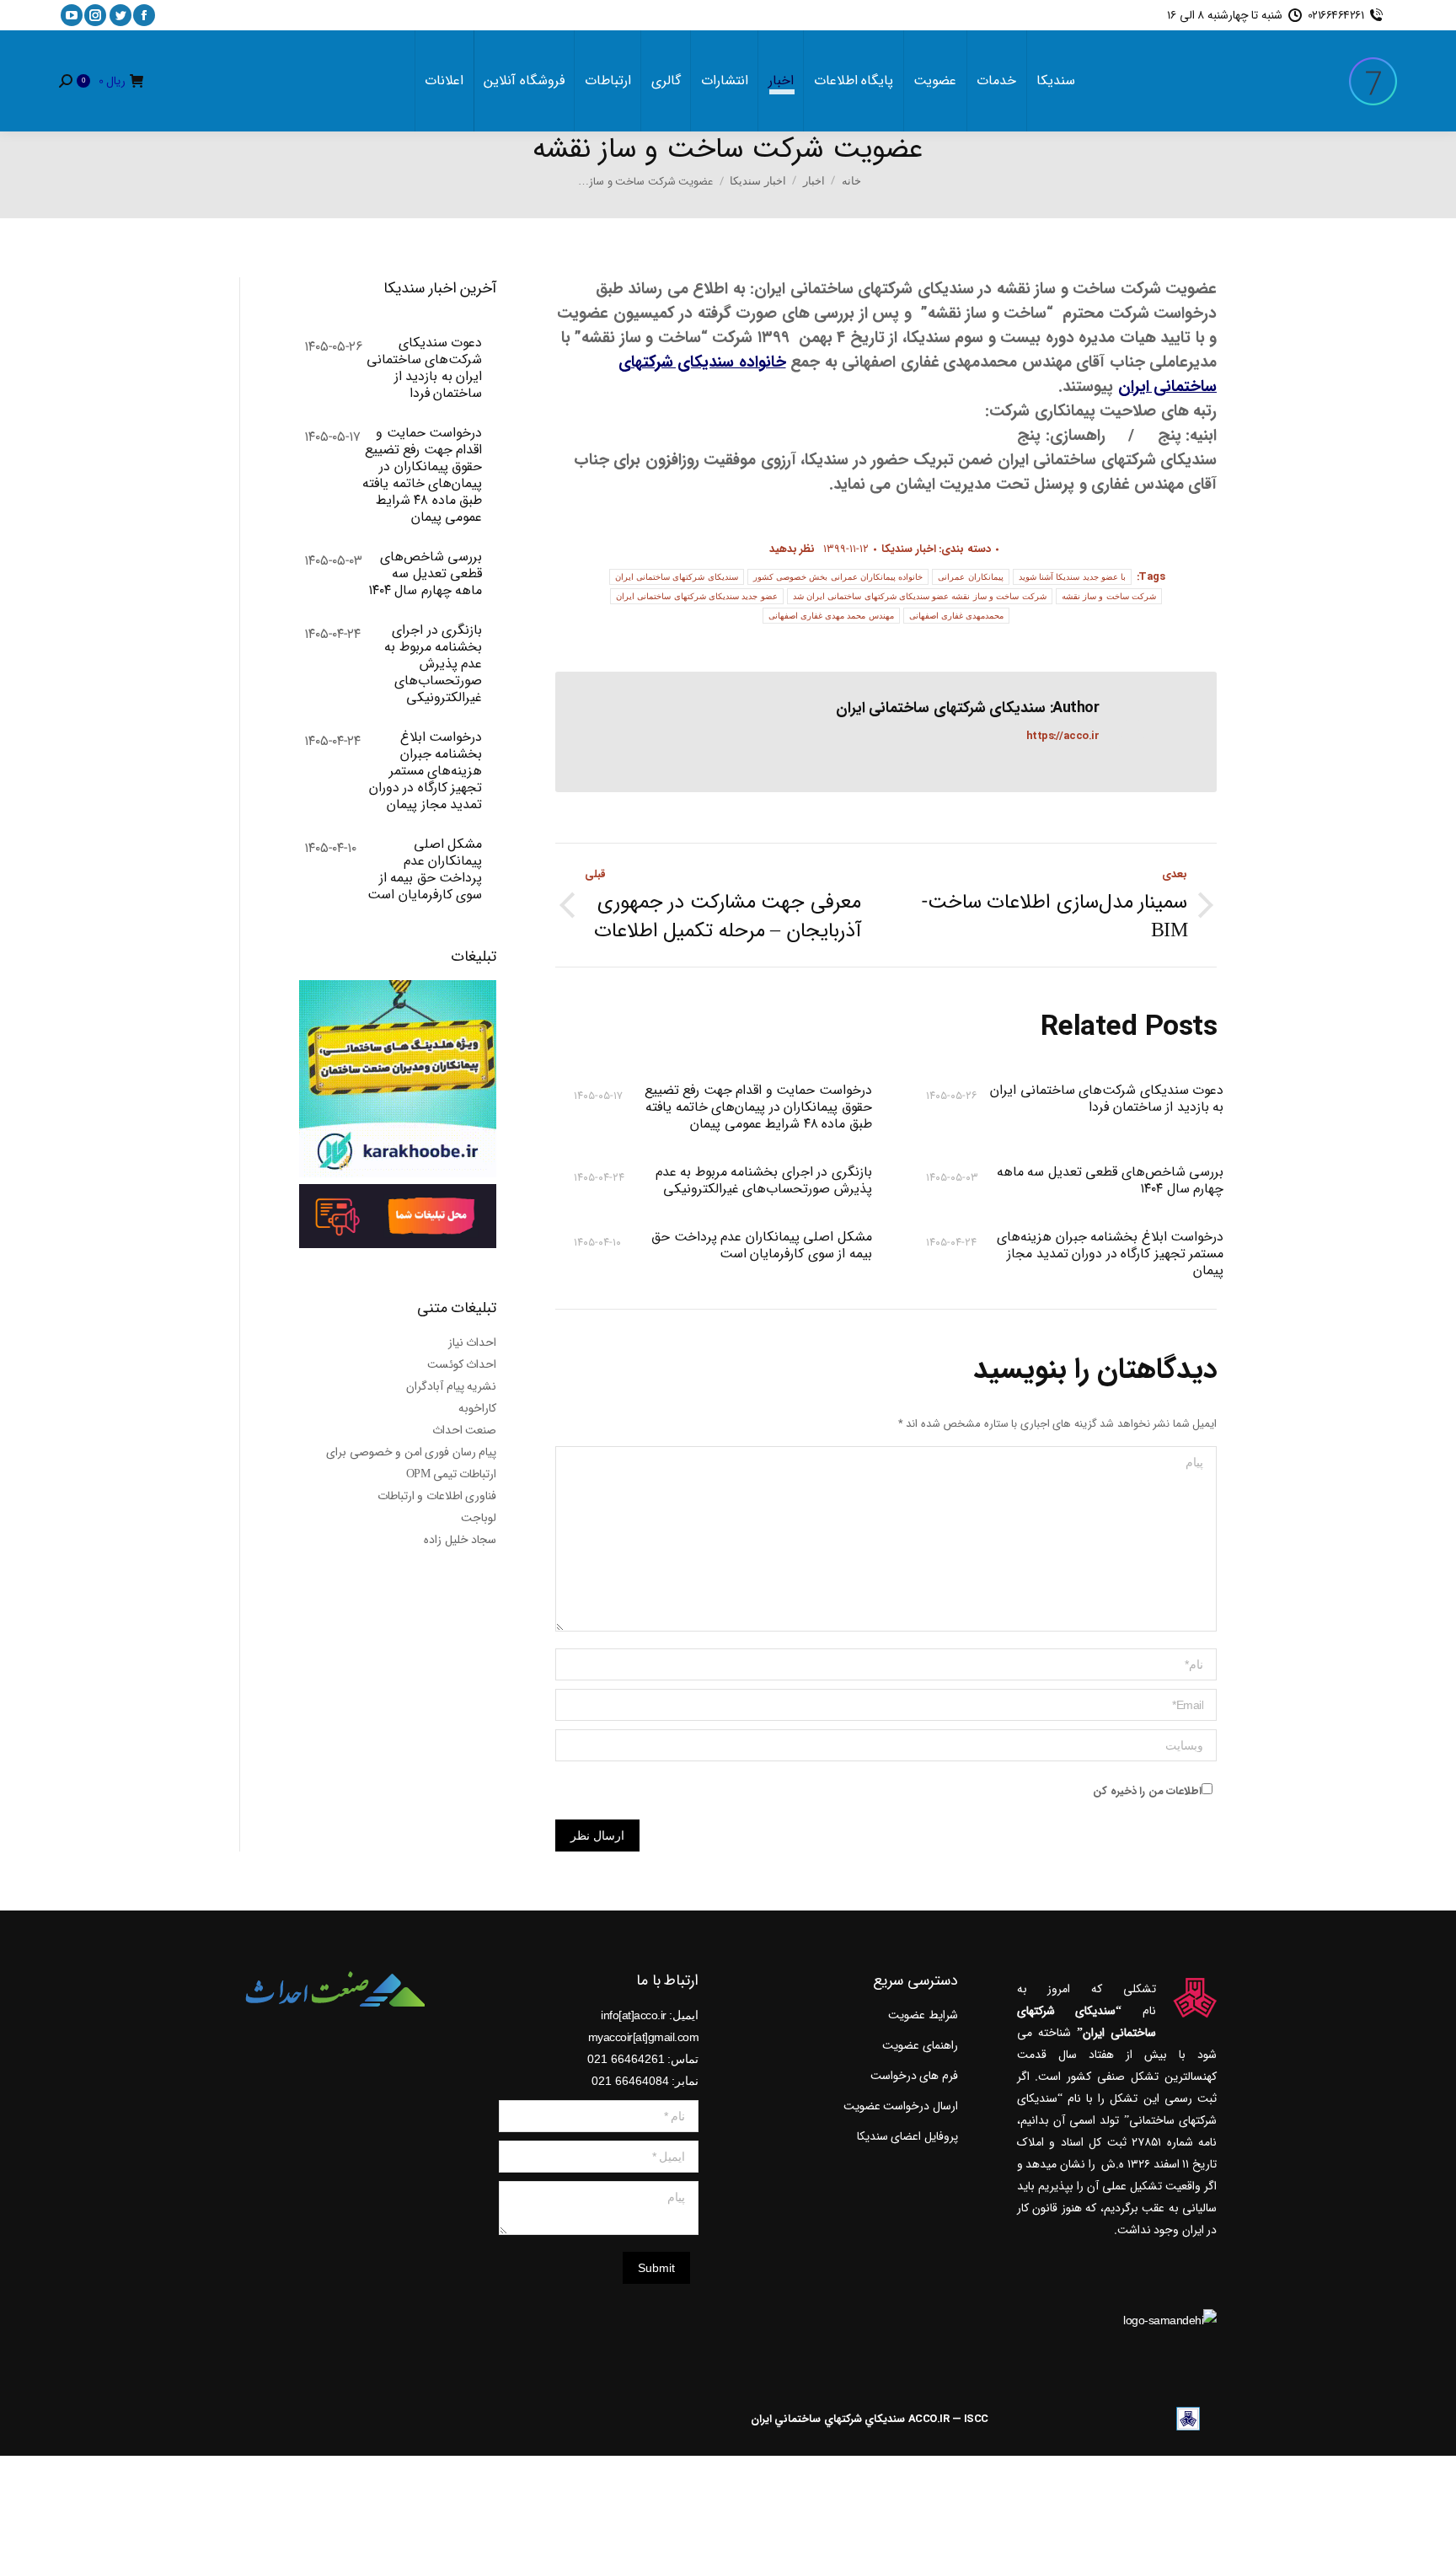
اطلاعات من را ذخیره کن (1147, 1791)
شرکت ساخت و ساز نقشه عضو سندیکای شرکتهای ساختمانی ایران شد (920, 596)
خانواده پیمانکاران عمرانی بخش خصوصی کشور (838, 577)
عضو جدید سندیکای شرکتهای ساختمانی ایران (697, 596)
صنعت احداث (465, 1430)
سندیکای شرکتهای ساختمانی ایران (677, 577)
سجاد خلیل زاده (460, 1540)
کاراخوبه (477, 1408)
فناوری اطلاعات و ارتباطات (437, 1496)
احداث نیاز (473, 1342)
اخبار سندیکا (909, 549)
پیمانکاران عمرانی (970, 577)
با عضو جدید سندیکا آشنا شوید (1073, 577)
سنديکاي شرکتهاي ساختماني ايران (828, 2419)
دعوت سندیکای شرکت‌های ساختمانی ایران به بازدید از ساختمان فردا (1107, 1100)
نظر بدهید (792, 549)
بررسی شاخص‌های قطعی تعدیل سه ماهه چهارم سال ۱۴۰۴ (1110, 1181)
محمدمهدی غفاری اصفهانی (957, 616)
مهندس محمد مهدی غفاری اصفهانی (831, 616)
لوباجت (479, 1518)
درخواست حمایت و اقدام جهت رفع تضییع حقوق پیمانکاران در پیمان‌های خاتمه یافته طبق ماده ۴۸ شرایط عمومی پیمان (758, 1107)
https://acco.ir (1063, 736)
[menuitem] (1056, 81)
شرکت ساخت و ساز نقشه (1109, 596)
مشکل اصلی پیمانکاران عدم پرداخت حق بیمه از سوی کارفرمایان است (761, 1246)
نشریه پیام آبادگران (451, 1386)
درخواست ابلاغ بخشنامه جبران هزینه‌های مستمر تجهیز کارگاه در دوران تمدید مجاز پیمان (1110, 1254)
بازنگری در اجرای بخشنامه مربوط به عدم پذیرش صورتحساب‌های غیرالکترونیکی (763, 1181)
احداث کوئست (462, 1364)
